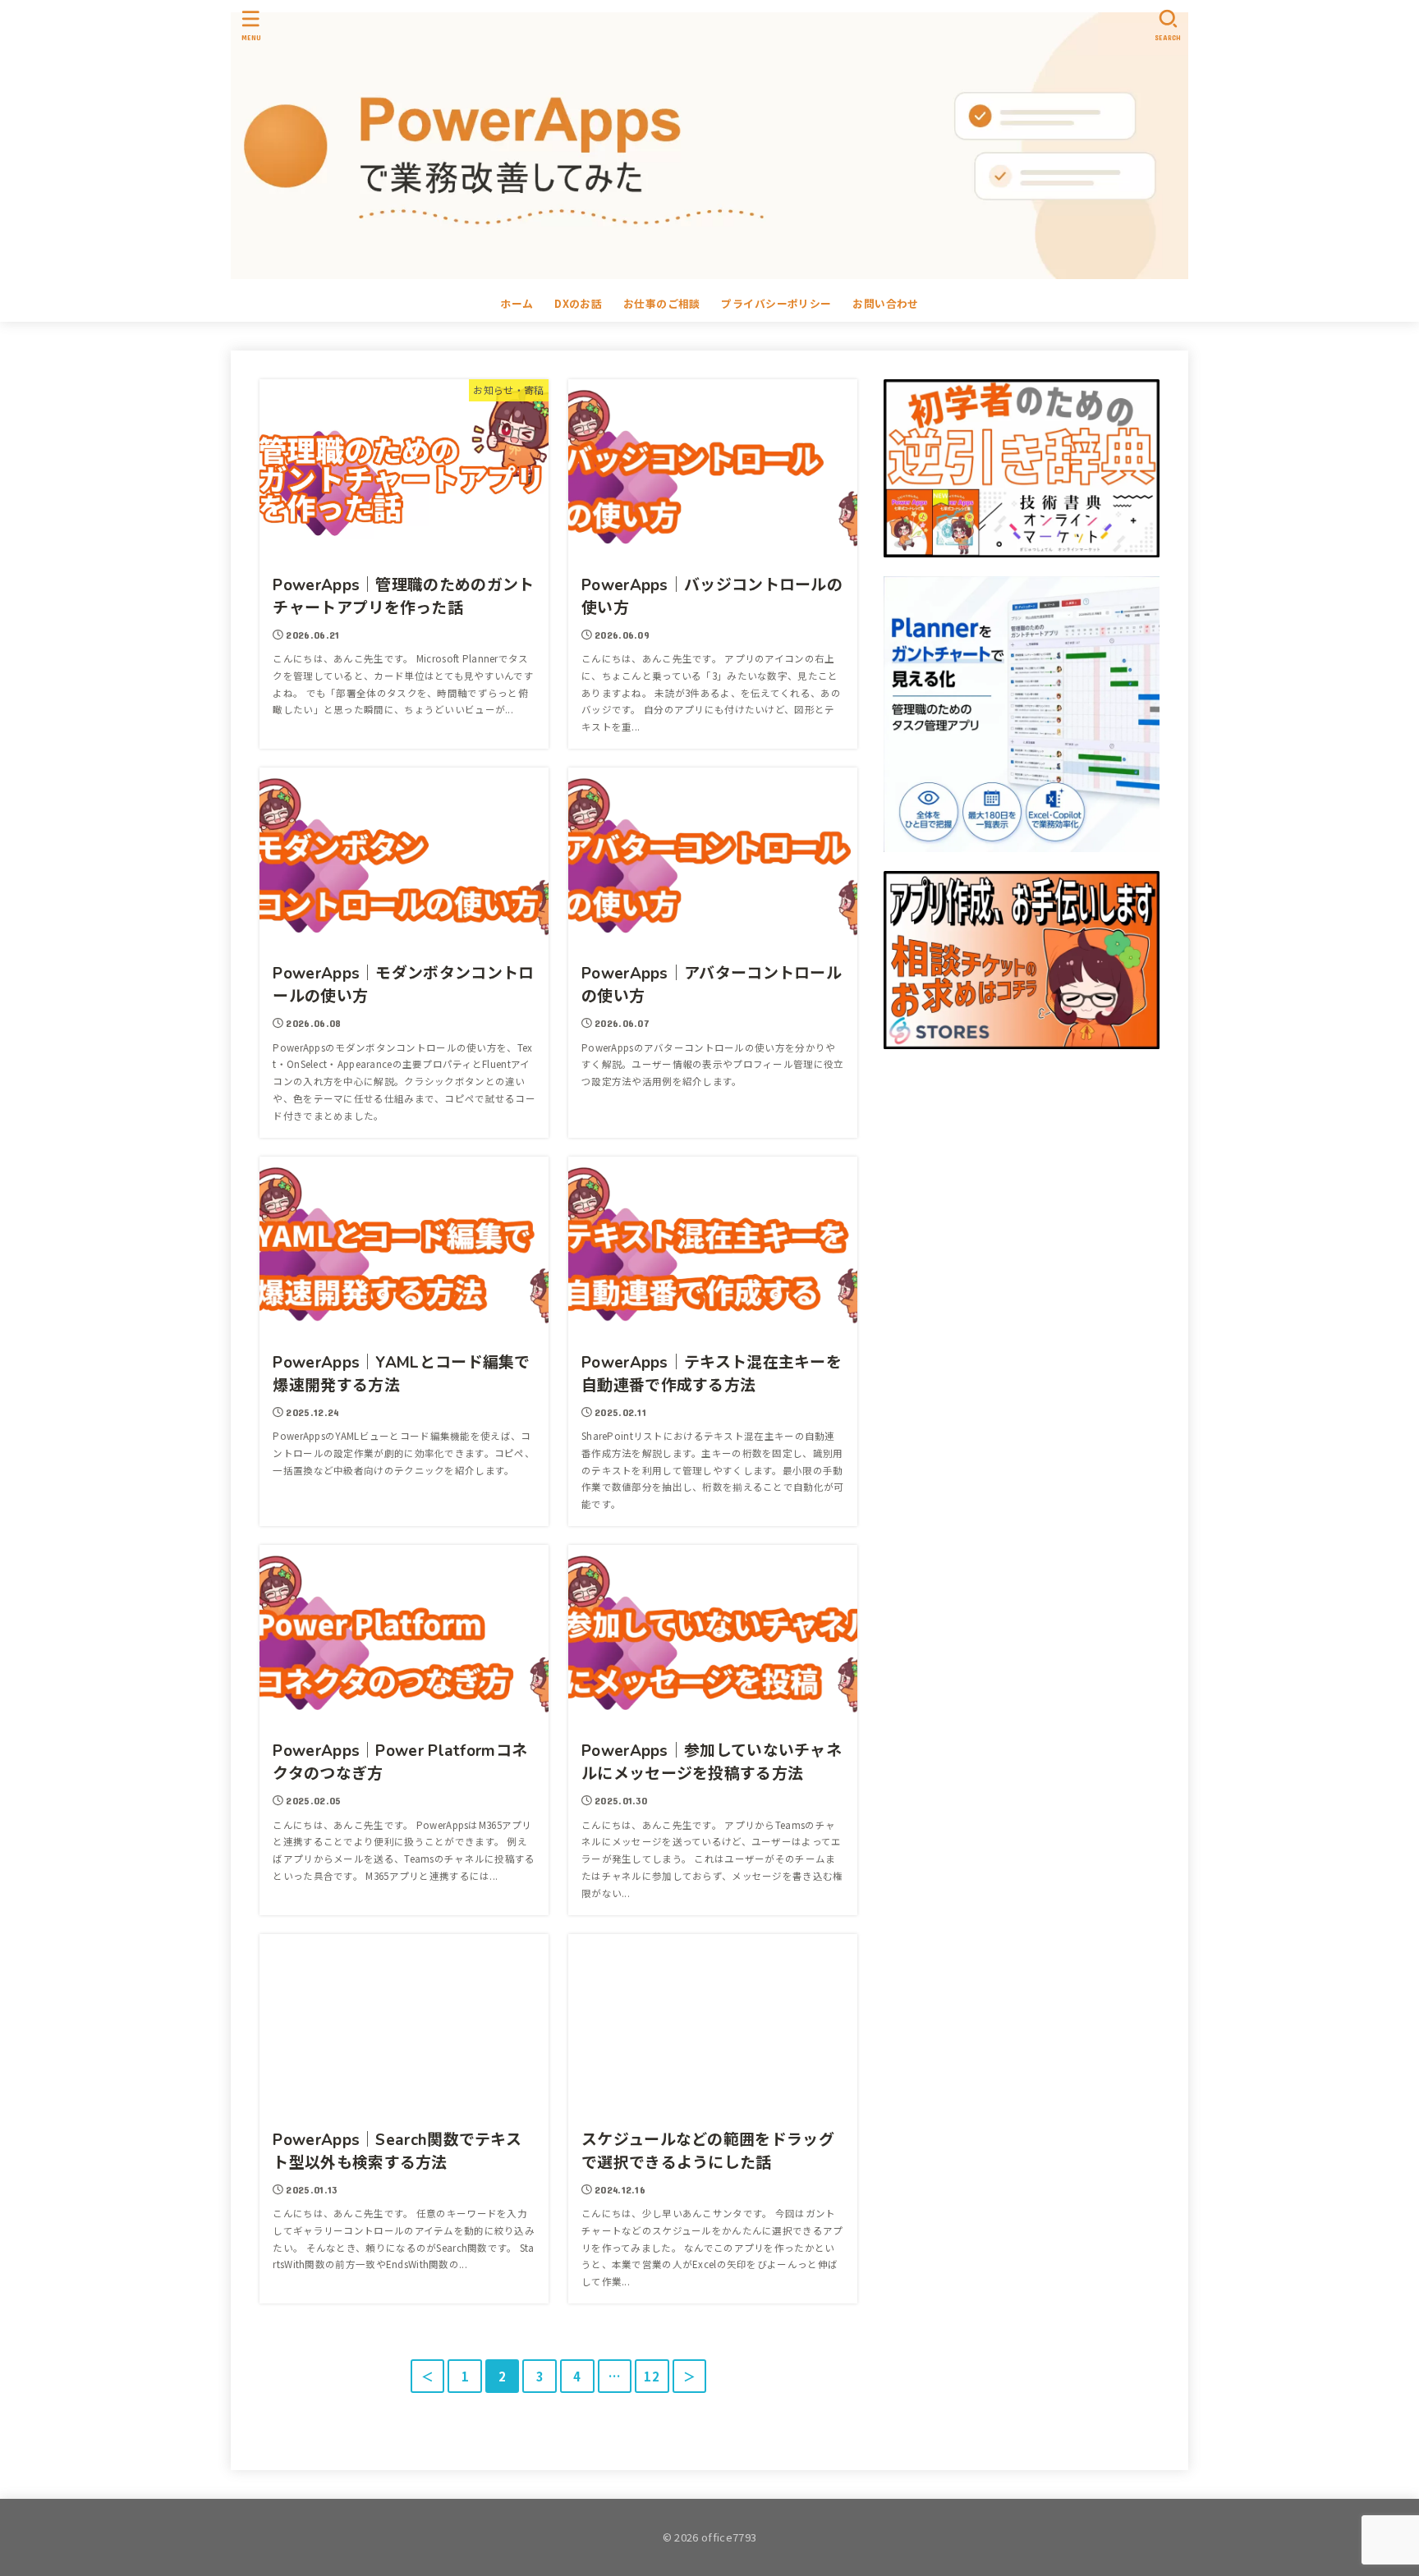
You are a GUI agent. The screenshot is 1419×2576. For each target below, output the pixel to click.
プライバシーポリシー (776, 303)
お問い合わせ (885, 303)
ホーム (517, 303)
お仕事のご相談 (662, 303)
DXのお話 (578, 303)
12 (652, 2376)
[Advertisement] (1022, 1226)
